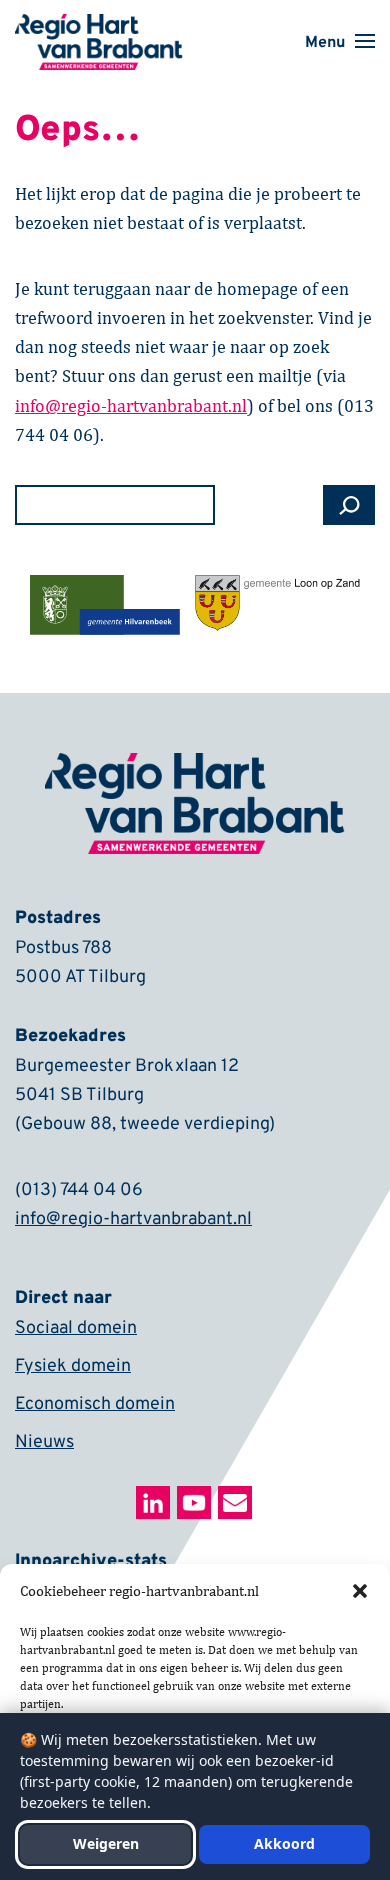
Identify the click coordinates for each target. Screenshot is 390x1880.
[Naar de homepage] (99, 27)
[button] (360, 1591)
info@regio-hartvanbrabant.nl (133, 1219)
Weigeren (106, 1843)
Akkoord (284, 1843)
